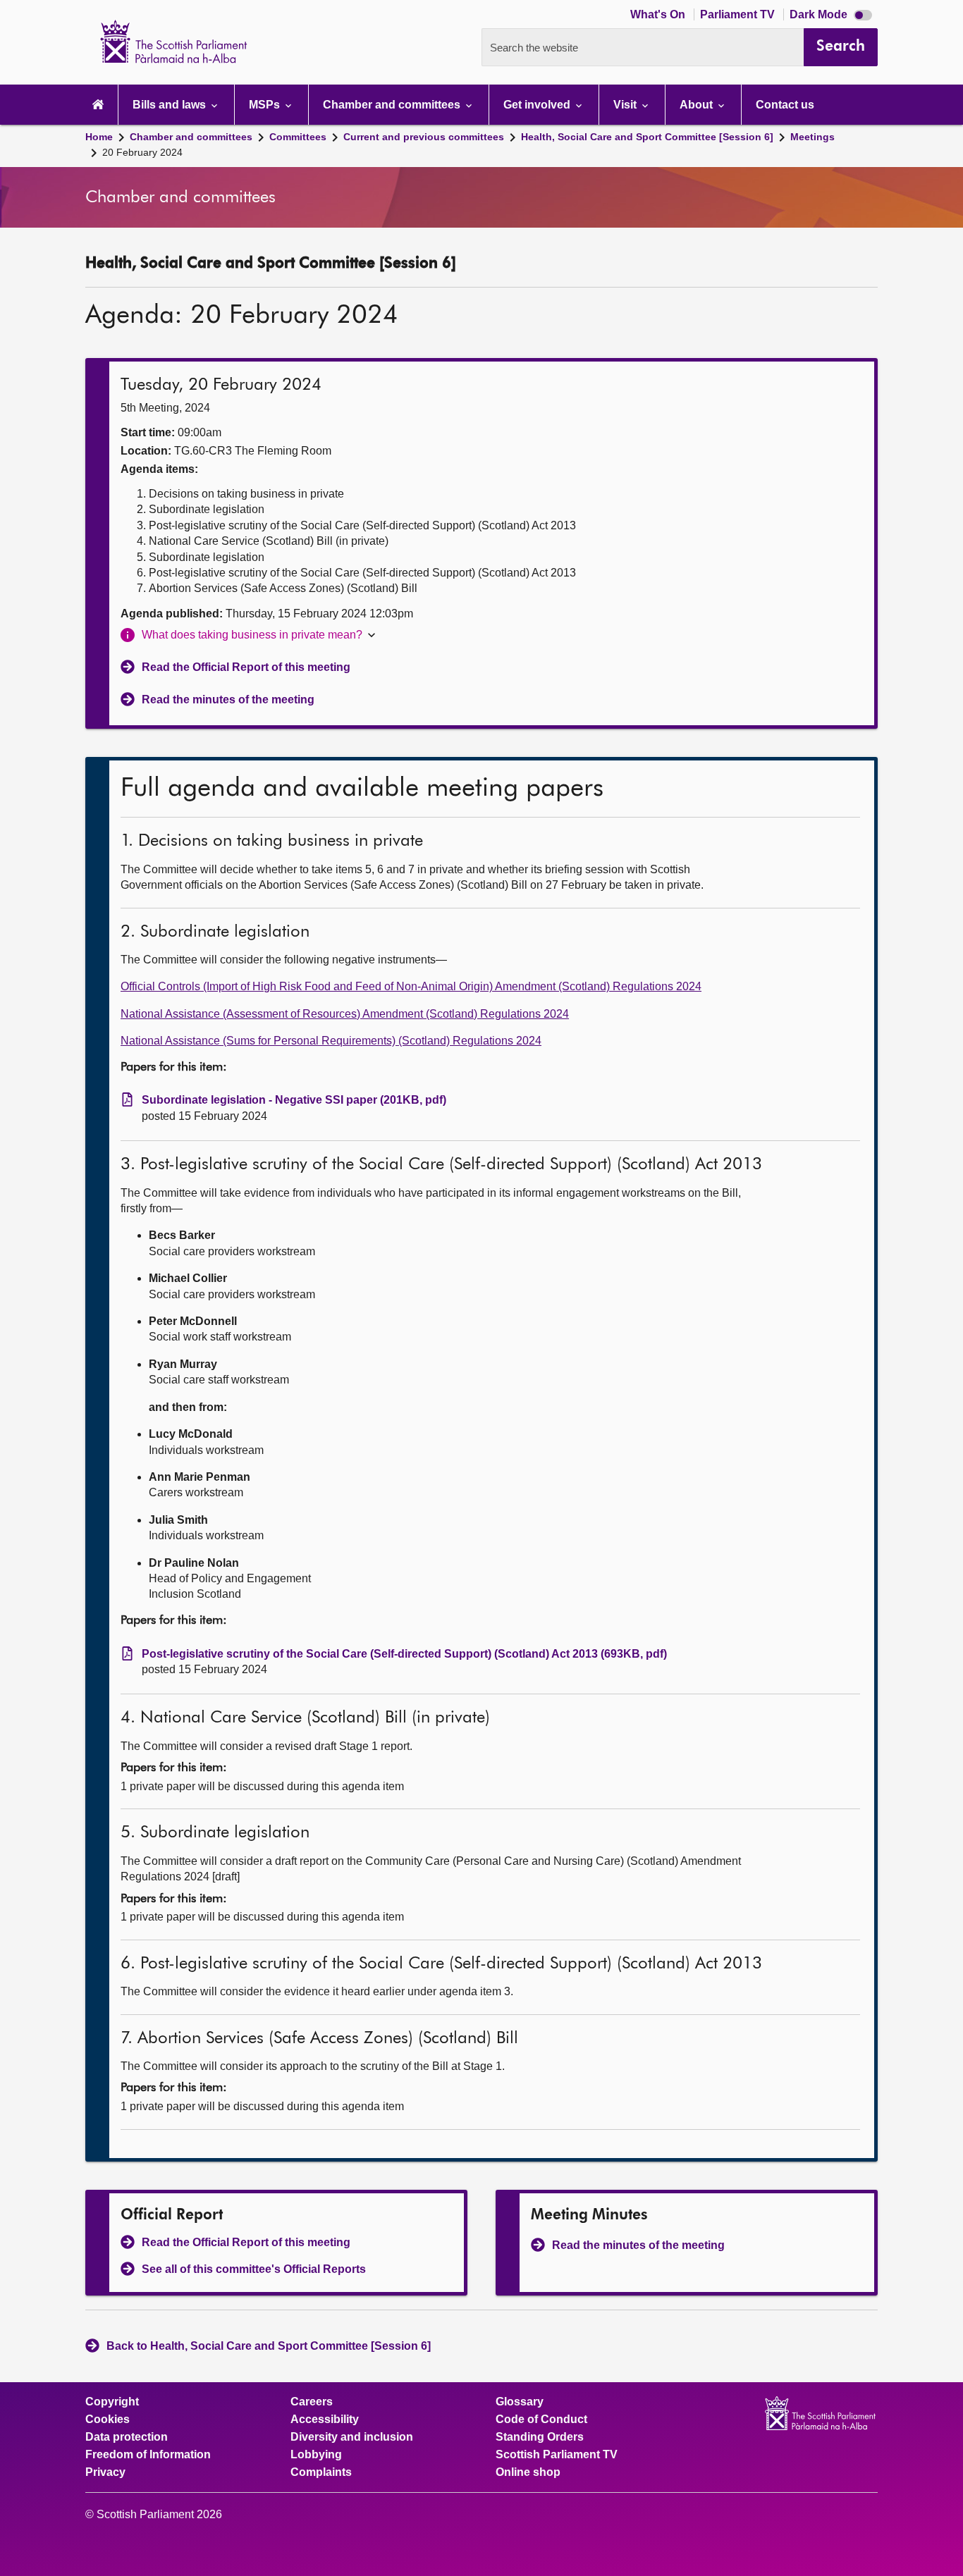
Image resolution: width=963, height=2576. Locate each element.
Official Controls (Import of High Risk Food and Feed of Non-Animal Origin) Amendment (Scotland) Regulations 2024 (411, 986)
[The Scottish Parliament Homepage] (98, 105)
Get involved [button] (538, 105)
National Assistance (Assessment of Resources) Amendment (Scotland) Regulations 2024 (345, 1014)
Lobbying (316, 2455)
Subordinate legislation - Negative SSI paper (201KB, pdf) (294, 1100)
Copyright (112, 2402)
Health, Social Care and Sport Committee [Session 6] (647, 137)
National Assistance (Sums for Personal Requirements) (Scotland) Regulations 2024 (331, 1041)
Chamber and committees (191, 137)
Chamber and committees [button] (393, 105)
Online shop (528, 2472)
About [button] (698, 105)
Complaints (321, 2472)
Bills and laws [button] (171, 105)
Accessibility (325, 2420)
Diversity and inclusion (352, 2437)
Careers (312, 2402)
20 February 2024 (142, 152)
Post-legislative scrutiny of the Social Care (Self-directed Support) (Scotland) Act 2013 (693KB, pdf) (404, 1654)
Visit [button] (626, 105)
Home (99, 137)
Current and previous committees (424, 137)
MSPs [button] (266, 105)
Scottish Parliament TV (557, 2455)
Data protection (127, 2437)
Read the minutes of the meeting (228, 700)
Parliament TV (739, 14)
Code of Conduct (541, 2420)
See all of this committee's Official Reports (254, 2269)
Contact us (785, 105)
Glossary (520, 2402)
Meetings (812, 137)
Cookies (108, 2420)
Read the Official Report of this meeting (246, 667)
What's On (659, 14)
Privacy (105, 2472)
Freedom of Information (148, 2455)
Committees (298, 137)
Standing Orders (540, 2437)
